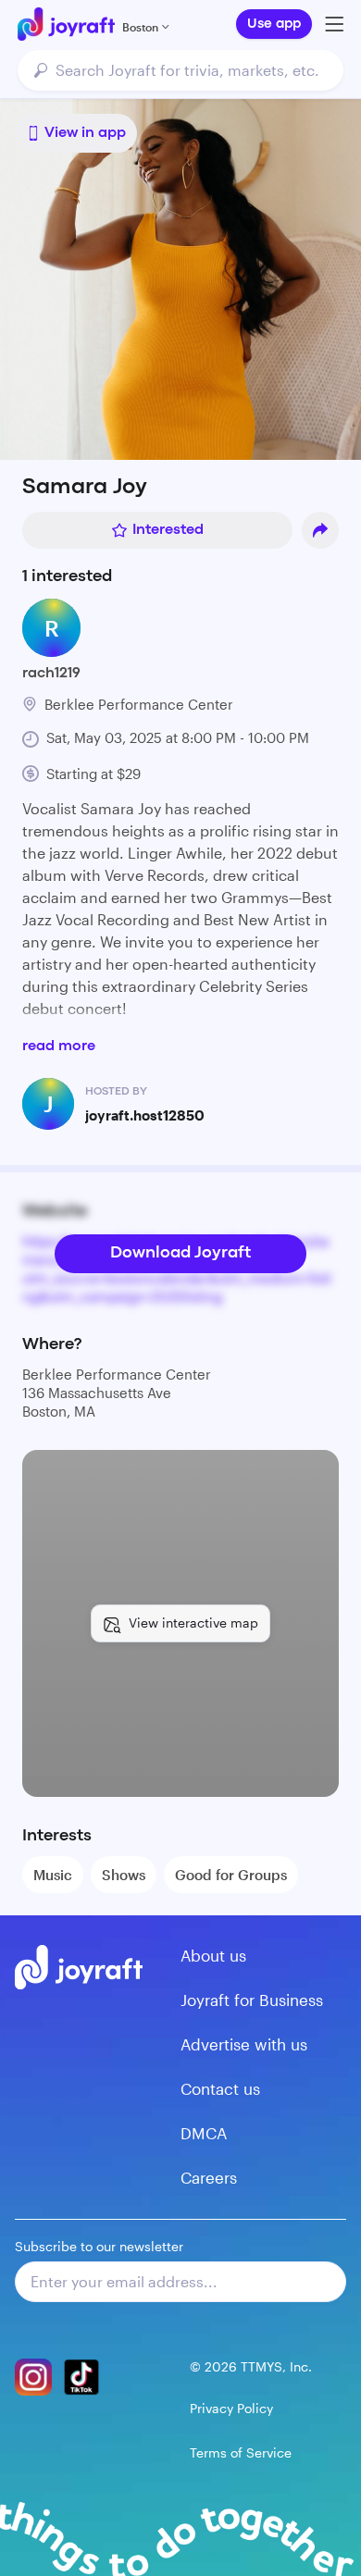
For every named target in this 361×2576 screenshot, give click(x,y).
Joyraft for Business (252, 2000)
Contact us (220, 2088)
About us (213, 1955)
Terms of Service (241, 2452)
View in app (85, 133)
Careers (209, 2177)
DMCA (204, 2133)
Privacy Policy (231, 2408)
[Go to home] (66, 24)
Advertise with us (244, 2044)
